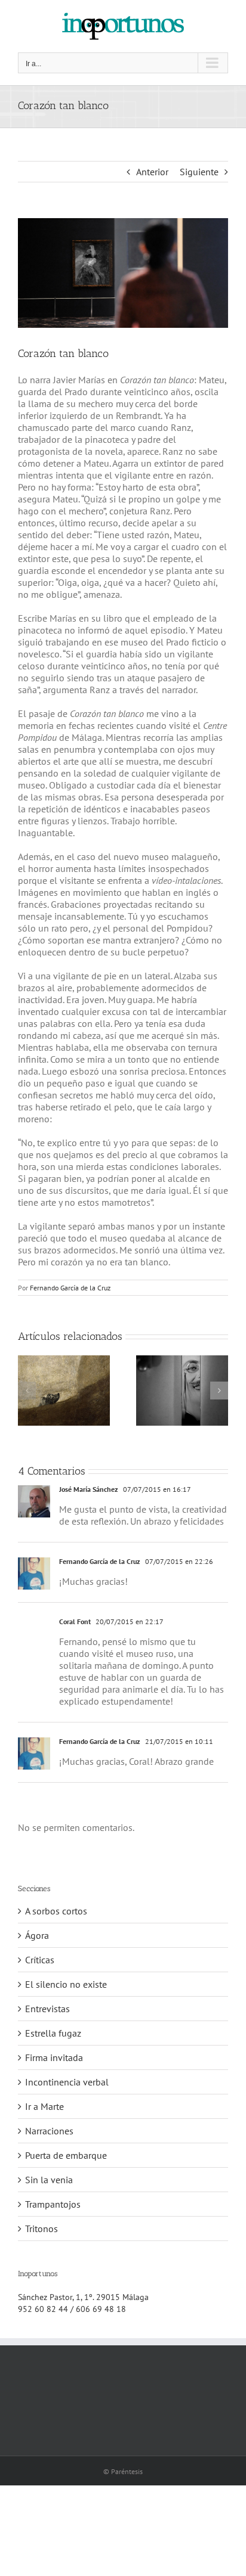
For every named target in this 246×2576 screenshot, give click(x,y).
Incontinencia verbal (67, 2082)
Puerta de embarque (66, 2155)
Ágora (37, 1935)
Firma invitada (54, 2057)
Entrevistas (47, 2009)
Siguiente (199, 172)
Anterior (152, 172)
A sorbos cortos (56, 1911)
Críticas (40, 1960)
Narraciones (49, 2131)
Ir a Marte (44, 2106)
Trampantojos (53, 2204)
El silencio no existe (66, 1984)
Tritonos (41, 2229)
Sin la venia (49, 2180)
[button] (27, 1391)
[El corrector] (182, 1361)
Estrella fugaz (53, 2033)
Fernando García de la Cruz (70, 1288)
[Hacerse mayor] (64, 1361)
